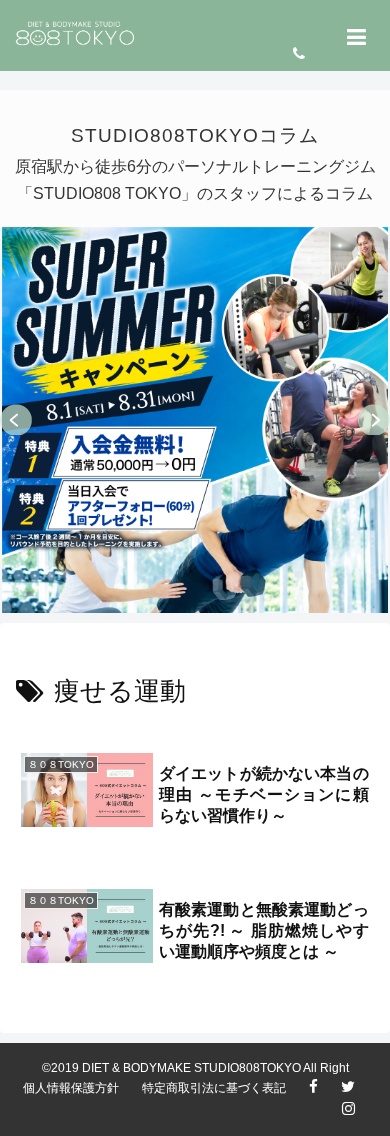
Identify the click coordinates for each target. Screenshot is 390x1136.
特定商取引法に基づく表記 (214, 1088)
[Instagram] (358, 1111)
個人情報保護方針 (71, 1088)
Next (374, 420)
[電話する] (309, 54)
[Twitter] (358, 1089)
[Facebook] (323, 1089)
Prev (16, 420)
